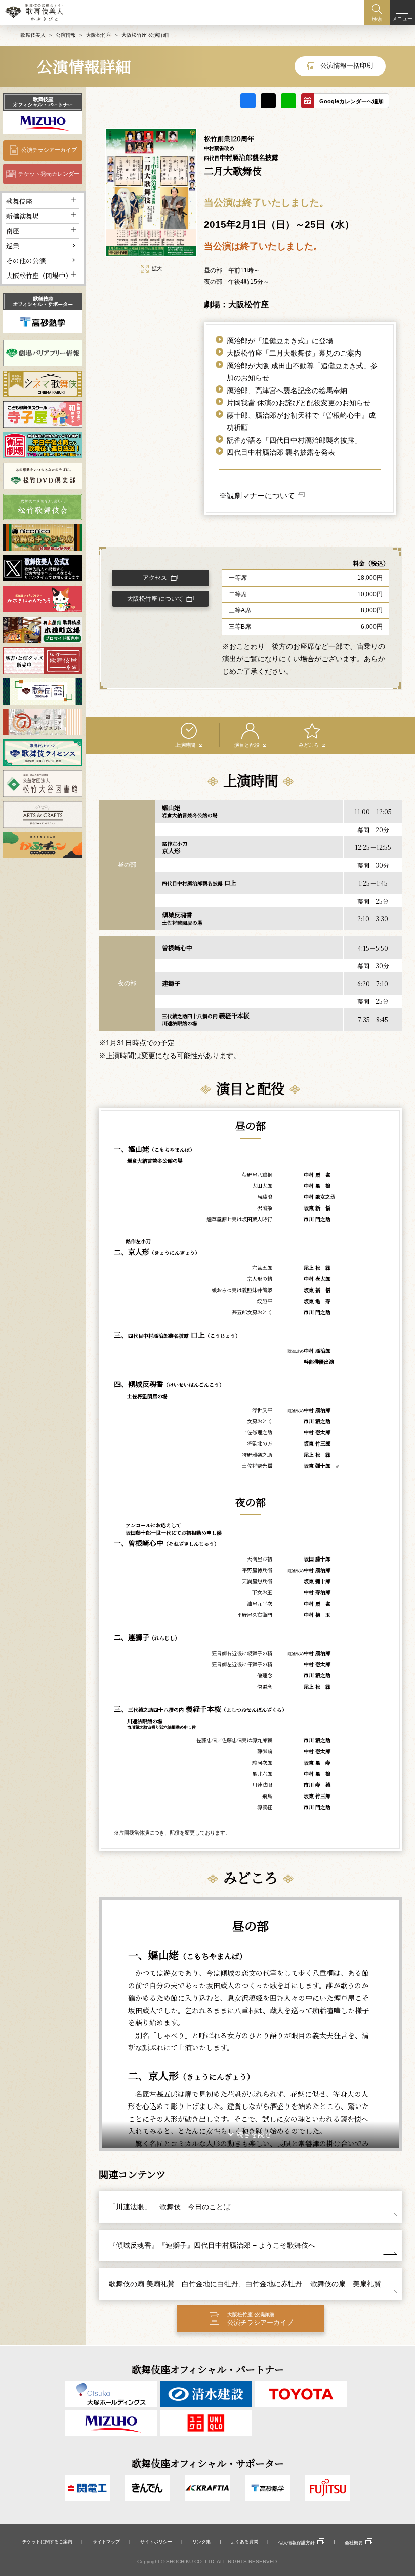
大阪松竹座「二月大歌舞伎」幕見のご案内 (294, 353)
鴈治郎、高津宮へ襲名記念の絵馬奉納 (287, 391)
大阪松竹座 (99, 35)
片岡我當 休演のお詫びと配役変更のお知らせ (299, 403)
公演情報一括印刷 (347, 66)
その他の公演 (26, 261)
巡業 (13, 245)
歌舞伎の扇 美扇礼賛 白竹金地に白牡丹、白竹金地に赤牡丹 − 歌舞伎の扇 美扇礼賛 (245, 2284)
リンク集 (201, 2542)
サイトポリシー (156, 2542)
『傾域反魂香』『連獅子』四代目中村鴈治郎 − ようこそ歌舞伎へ (212, 2245)
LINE (288, 101)
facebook (248, 101)
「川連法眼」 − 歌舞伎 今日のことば (170, 2207)
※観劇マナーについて (257, 496)
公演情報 (66, 35)
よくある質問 (244, 2542)
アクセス (155, 578)
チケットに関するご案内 (47, 2542)
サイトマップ (106, 2542)
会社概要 (354, 2543)
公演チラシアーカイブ (49, 150)
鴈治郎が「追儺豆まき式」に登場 (280, 341)
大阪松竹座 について (155, 599)
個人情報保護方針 (297, 2543)
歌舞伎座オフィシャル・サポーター (43, 301)
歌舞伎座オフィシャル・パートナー (43, 102)
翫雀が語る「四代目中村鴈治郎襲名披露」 (294, 440)
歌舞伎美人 (33, 35)
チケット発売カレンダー (49, 174)
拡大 (157, 269)
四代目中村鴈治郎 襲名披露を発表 (281, 452)
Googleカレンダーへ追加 (351, 101)
